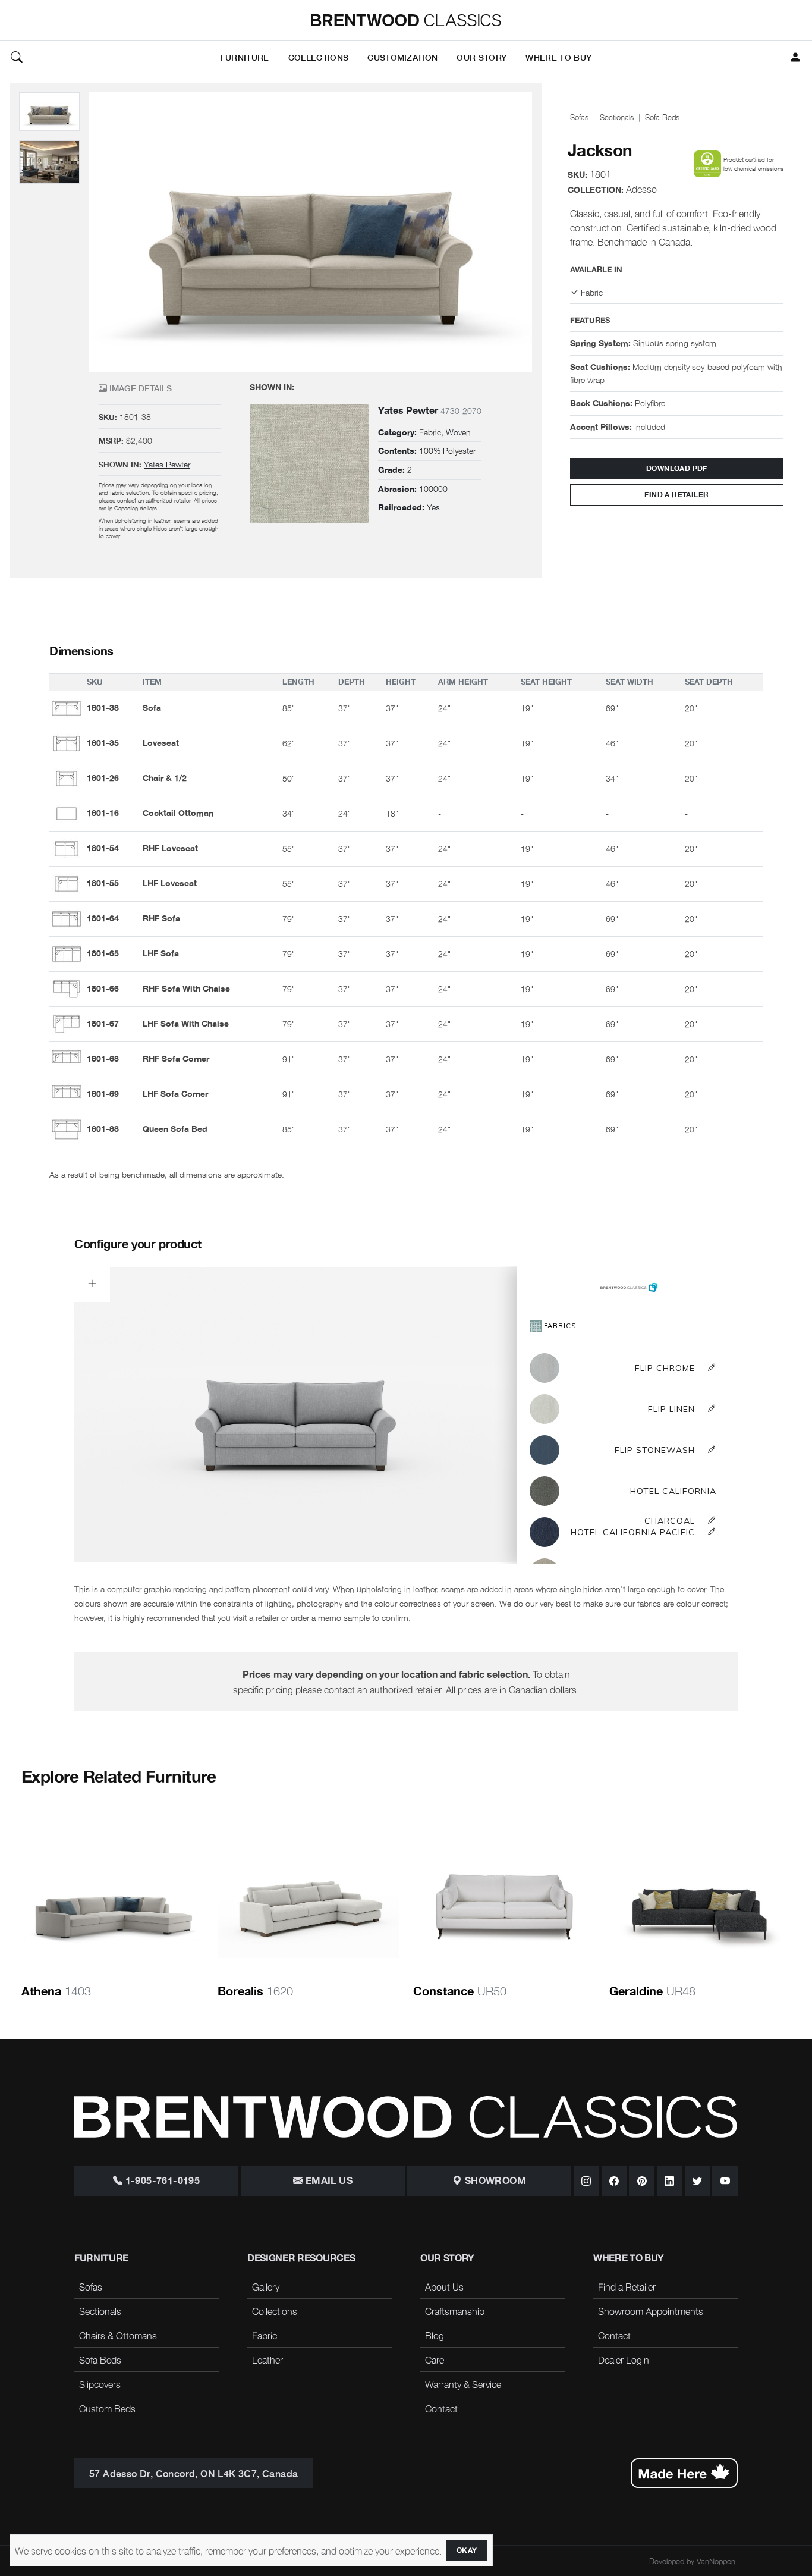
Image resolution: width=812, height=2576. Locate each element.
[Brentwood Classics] (406, 20)
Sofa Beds (662, 117)
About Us (444, 2286)
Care (435, 2359)
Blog (435, 2335)
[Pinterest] (642, 2181)
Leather (267, 2359)
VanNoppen (716, 2561)
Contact (441, 2408)
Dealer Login (624, 2359)
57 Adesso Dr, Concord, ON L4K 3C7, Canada (193, 2473)
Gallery (266, 2286)
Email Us (328, 2181)
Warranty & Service (463, 2384)
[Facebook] (614, 2181)
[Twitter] (698, 2181)
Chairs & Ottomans (118, 2335)
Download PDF (677, 469)
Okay (467, 2550)
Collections (275, 2311)
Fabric (265, 2335)
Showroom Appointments (651, 2311)
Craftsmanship (455, 2311)
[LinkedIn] (670, 2181)
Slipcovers (100, 2384)
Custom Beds (107, 2408)
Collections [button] (319, 57)
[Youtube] (725, 2181)
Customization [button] (402, 57)
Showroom (494, 2181)
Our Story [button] (481, 57)
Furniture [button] (245, 57)
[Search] (17, 57)
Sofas (579, 117)
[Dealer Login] (795, 57)
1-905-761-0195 (161, 2181)
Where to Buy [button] (558, 57)
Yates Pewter (167, 464)
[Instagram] (586, 2181)
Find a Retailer (676, 495)
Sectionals (617, 117)
